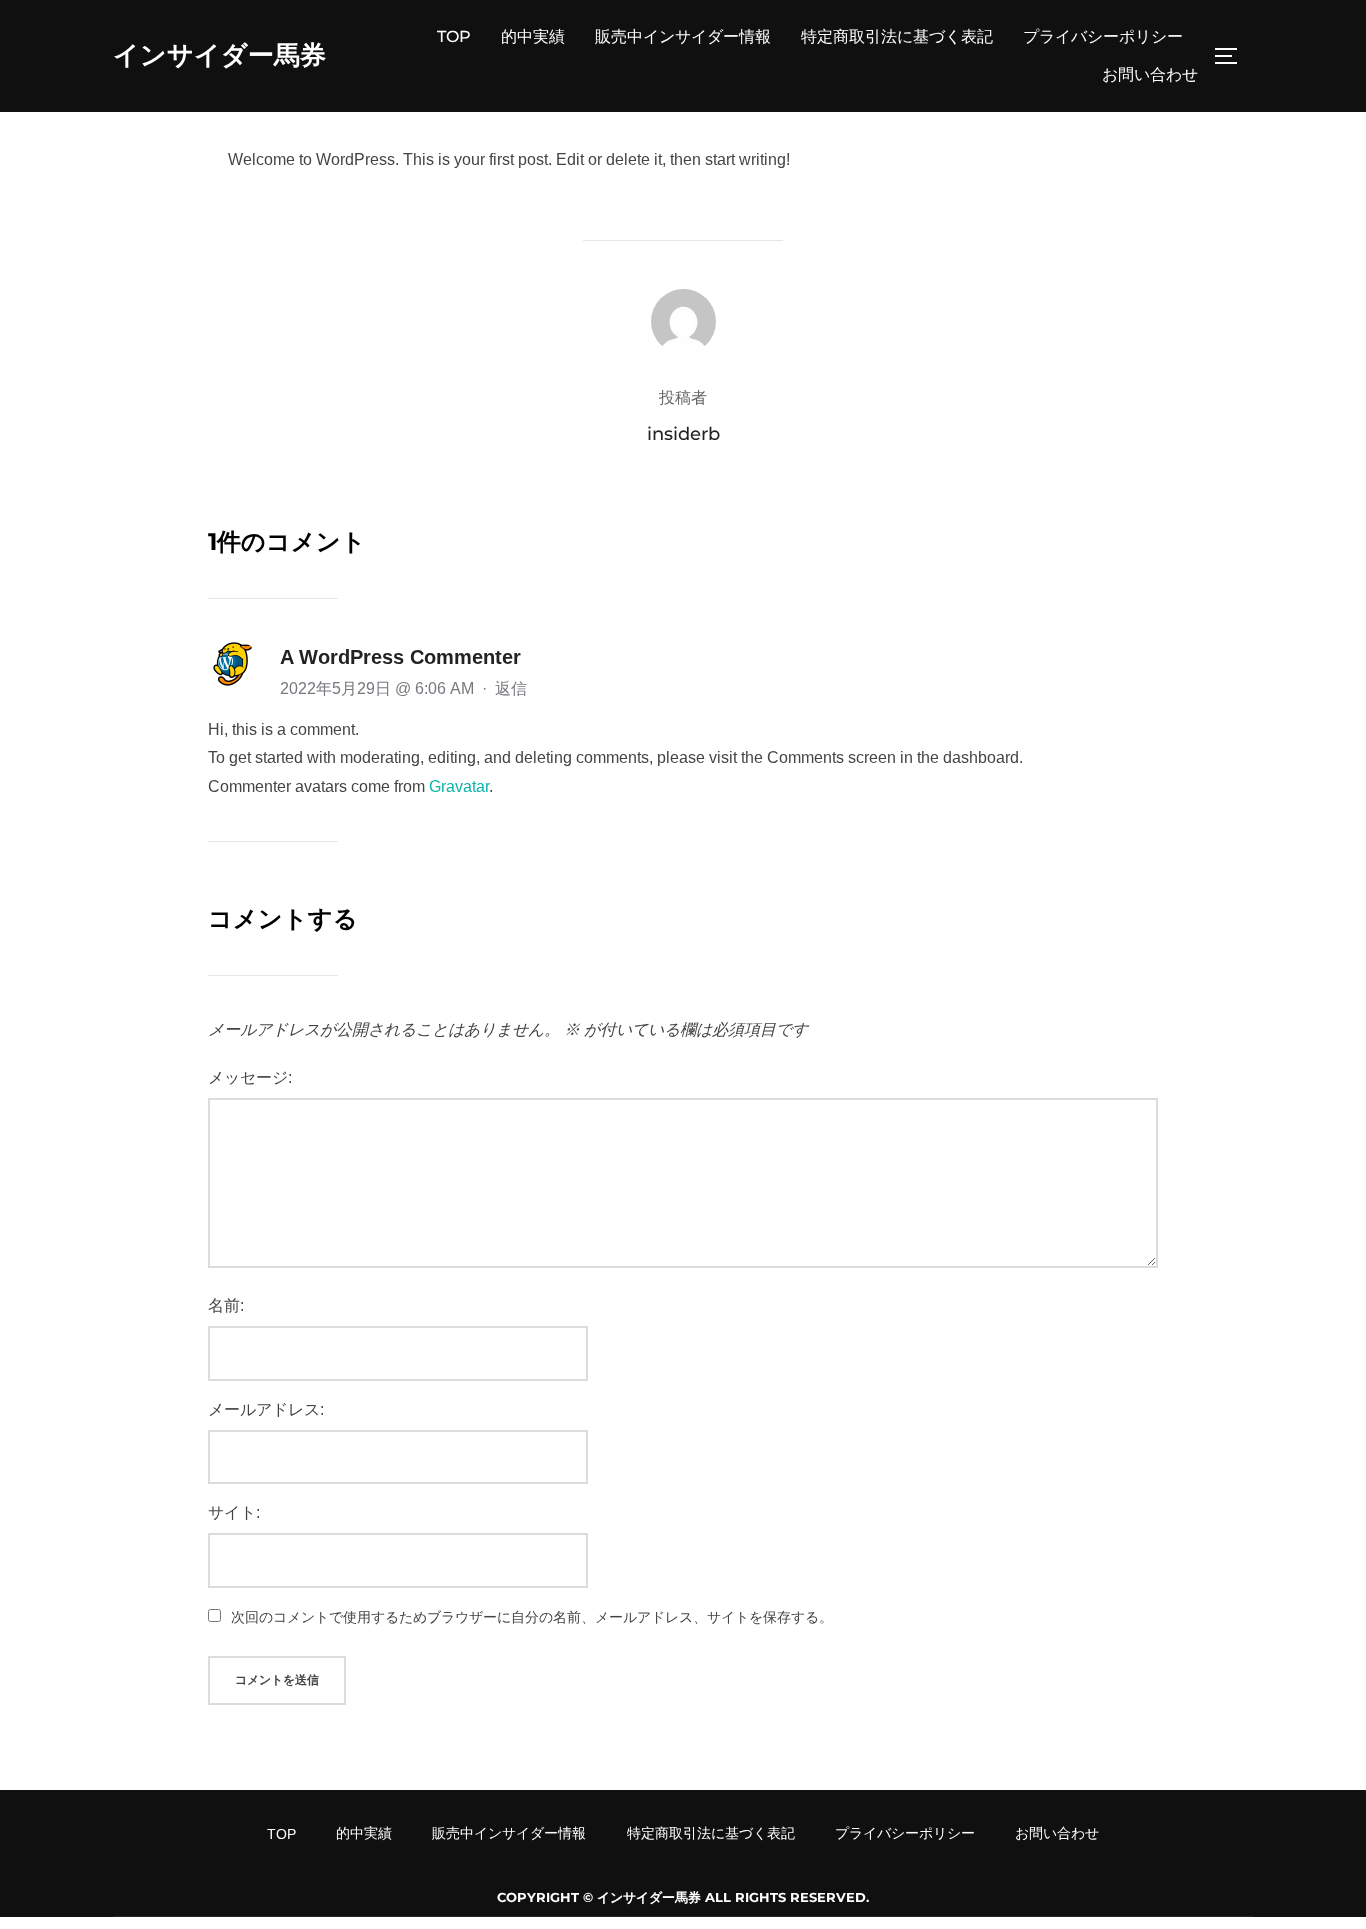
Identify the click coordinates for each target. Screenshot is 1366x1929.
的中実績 (533, 36)
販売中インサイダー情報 (683, 36)
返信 (511, 688)
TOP (454, 36)
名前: (226, 1305)
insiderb (683, 434)
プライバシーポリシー (1103, 36)
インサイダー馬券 (219, 55)
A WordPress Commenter (400, 657)
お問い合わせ (1150, 74)
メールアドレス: (266, 1409)
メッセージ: (250, 1077)
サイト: (234, 1512)
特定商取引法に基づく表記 (897, 36)
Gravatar (459, 786)
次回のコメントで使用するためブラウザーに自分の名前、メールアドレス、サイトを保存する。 (532, 1617)
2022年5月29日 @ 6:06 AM (379, 688)
